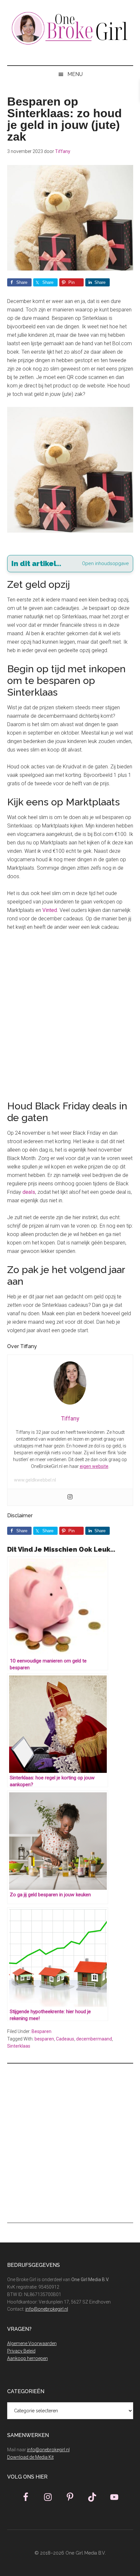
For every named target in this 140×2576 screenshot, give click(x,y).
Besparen (42, 2031)
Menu (75, 74)
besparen (44, 2039)
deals (29, 1192)
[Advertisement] (70, 1012)
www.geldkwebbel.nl (35, 1480)
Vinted (50, 910)
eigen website (94, 1466)
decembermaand (94, 2039)
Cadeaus (65, 2039)
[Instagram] (70, 1497)
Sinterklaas (19, 2046)
